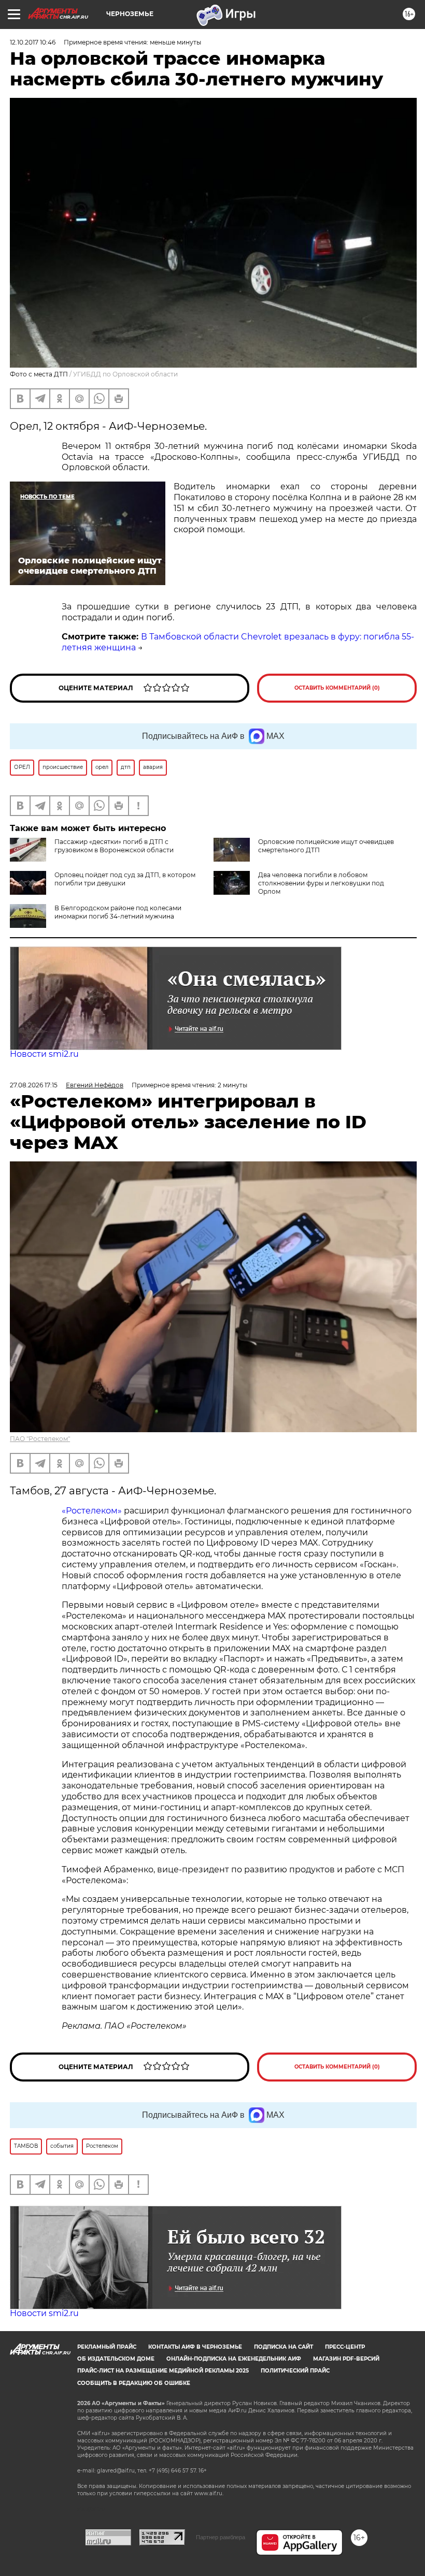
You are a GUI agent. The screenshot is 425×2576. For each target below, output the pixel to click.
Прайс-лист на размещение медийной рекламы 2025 (163, 2371)
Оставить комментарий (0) (337, 688)
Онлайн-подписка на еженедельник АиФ (234, 2359)
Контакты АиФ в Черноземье (195, 2347)
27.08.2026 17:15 (34, 1085)
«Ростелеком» (92, 1511)
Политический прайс (295, 2371)
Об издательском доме (116, 2359)
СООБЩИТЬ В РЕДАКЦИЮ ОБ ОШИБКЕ (134, 2383)
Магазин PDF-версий (346, 2359)
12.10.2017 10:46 (33, 42)
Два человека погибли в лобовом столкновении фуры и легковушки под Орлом (321, 883)
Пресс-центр (345, 2347)
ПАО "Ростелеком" (40, 1439)
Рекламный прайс (107, 2347)
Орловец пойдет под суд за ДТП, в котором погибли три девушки (125, 879)
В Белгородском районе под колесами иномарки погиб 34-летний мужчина (118, 912)
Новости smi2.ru (44, 1054)
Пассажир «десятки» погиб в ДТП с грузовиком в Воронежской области (114, 846)
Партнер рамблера (221, 2537)
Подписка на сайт (284, 2347)
